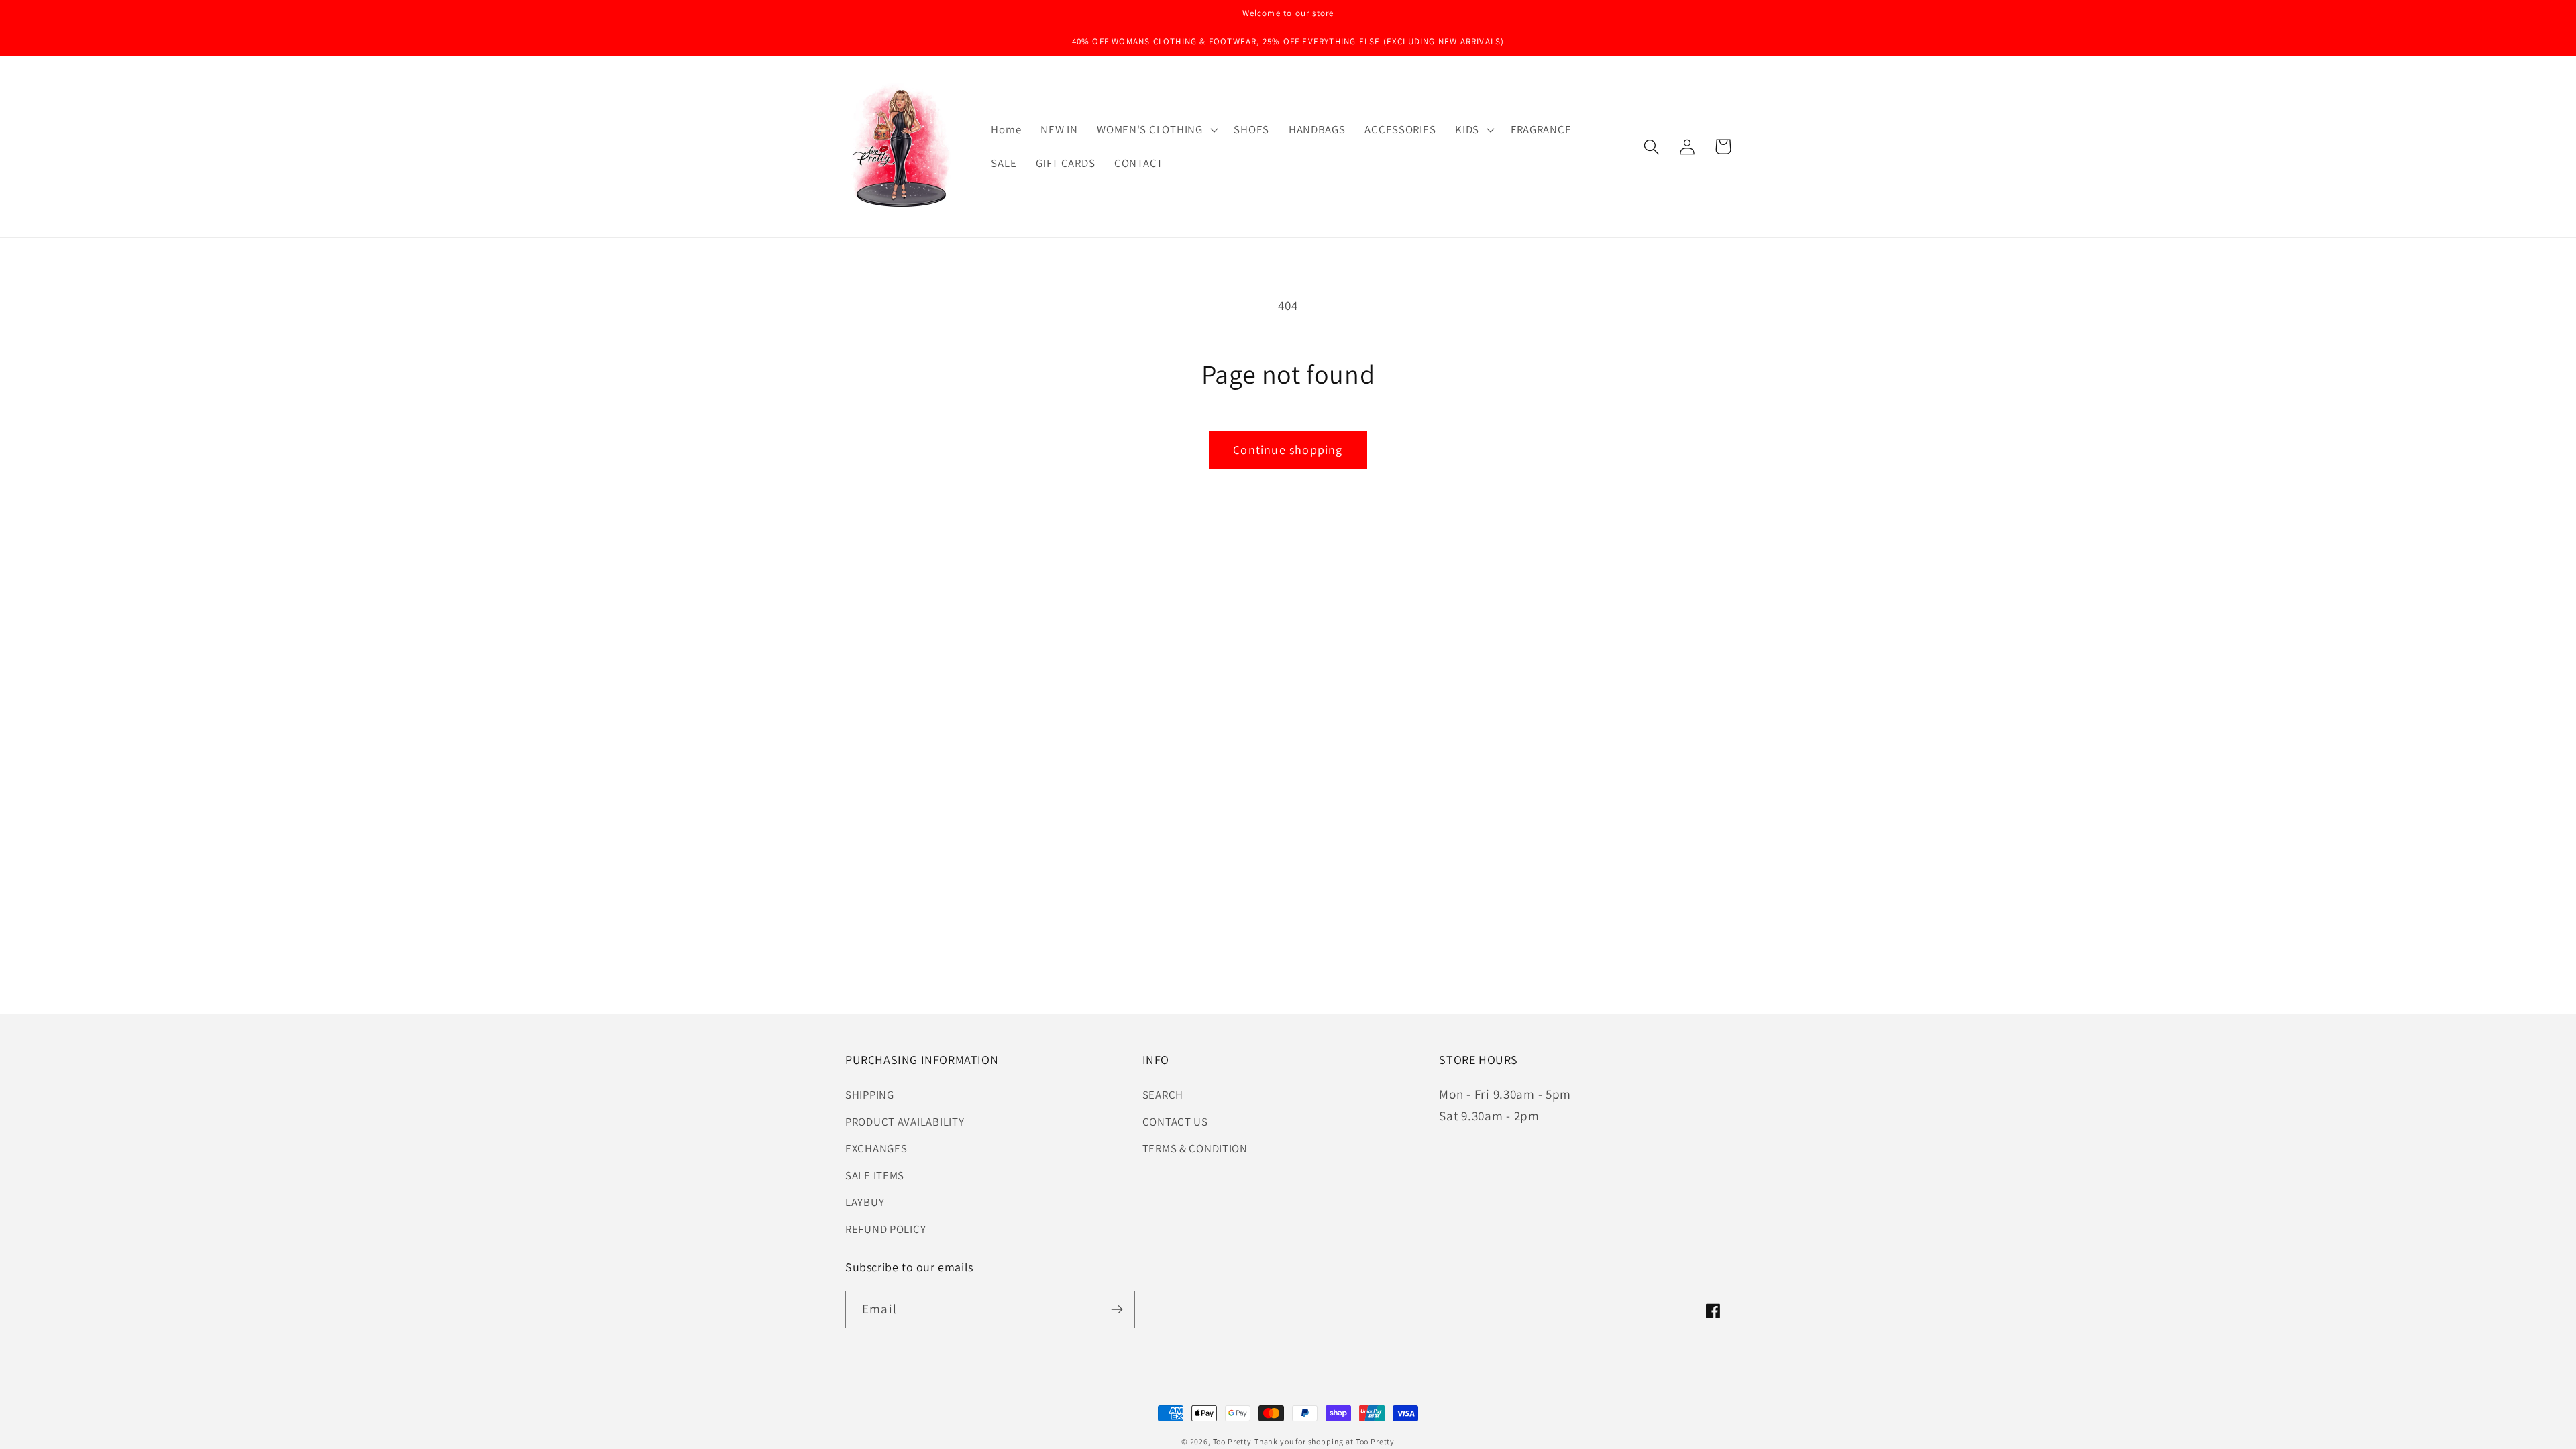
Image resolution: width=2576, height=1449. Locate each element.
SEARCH (1163, 1095)
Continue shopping (1288, 450)
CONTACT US (1175, 1122)
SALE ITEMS (875, 1175)
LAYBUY (865, 1202)
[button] (1156, 130)
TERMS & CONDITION (1195, 1148)
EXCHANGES (876, 1148)
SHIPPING (870, 1095)
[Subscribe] (1117, 1309)
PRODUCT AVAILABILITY (905, 1122)
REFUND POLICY (885, 1229)
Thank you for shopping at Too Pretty (1325, 1441)
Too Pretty (1232, 1441)
